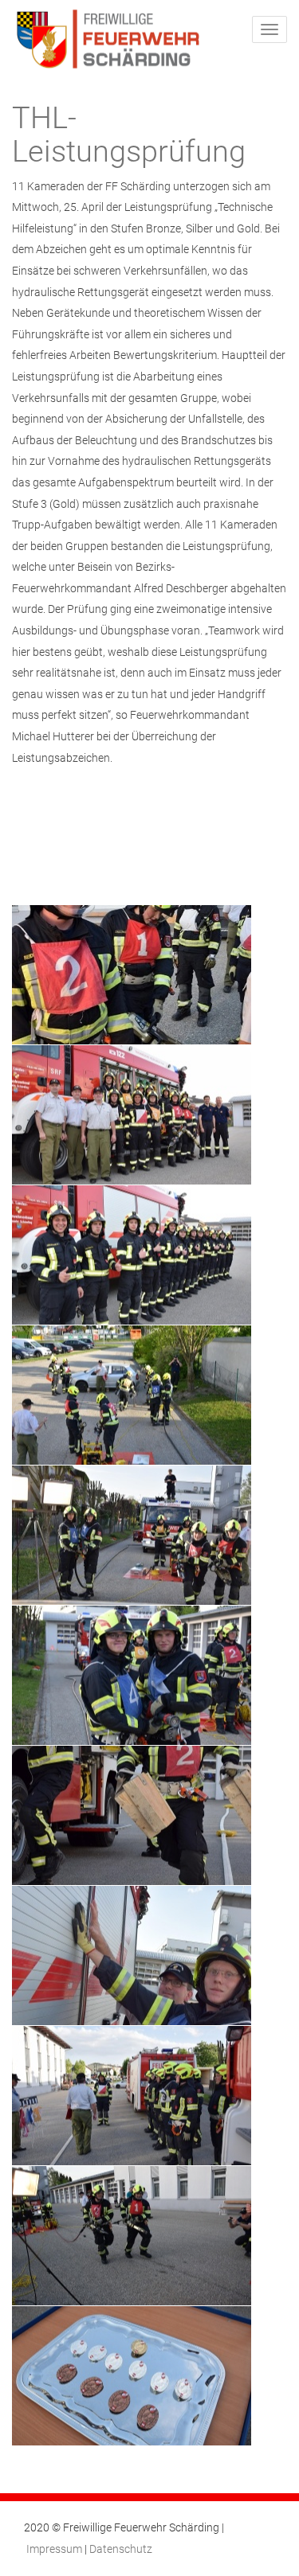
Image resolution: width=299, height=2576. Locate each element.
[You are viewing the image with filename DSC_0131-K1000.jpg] (132, 2376)
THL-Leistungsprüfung (129, 135)
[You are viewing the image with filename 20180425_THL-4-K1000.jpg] (132, 1255)
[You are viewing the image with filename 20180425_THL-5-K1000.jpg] (132, 1395)
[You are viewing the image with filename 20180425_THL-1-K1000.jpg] (132, 975)
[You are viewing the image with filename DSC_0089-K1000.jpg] (132, 2236)
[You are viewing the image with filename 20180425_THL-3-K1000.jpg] (132, 1115)
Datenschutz (121, 2549)
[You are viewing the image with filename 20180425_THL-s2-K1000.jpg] (132, 1675)
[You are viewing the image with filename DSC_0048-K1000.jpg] (132, 2096)
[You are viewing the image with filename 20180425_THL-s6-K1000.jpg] (132, 1815)
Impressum (54, 2549)
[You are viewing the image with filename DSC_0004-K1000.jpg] (132, 1955)
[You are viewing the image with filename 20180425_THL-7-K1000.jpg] (132, 1535)
